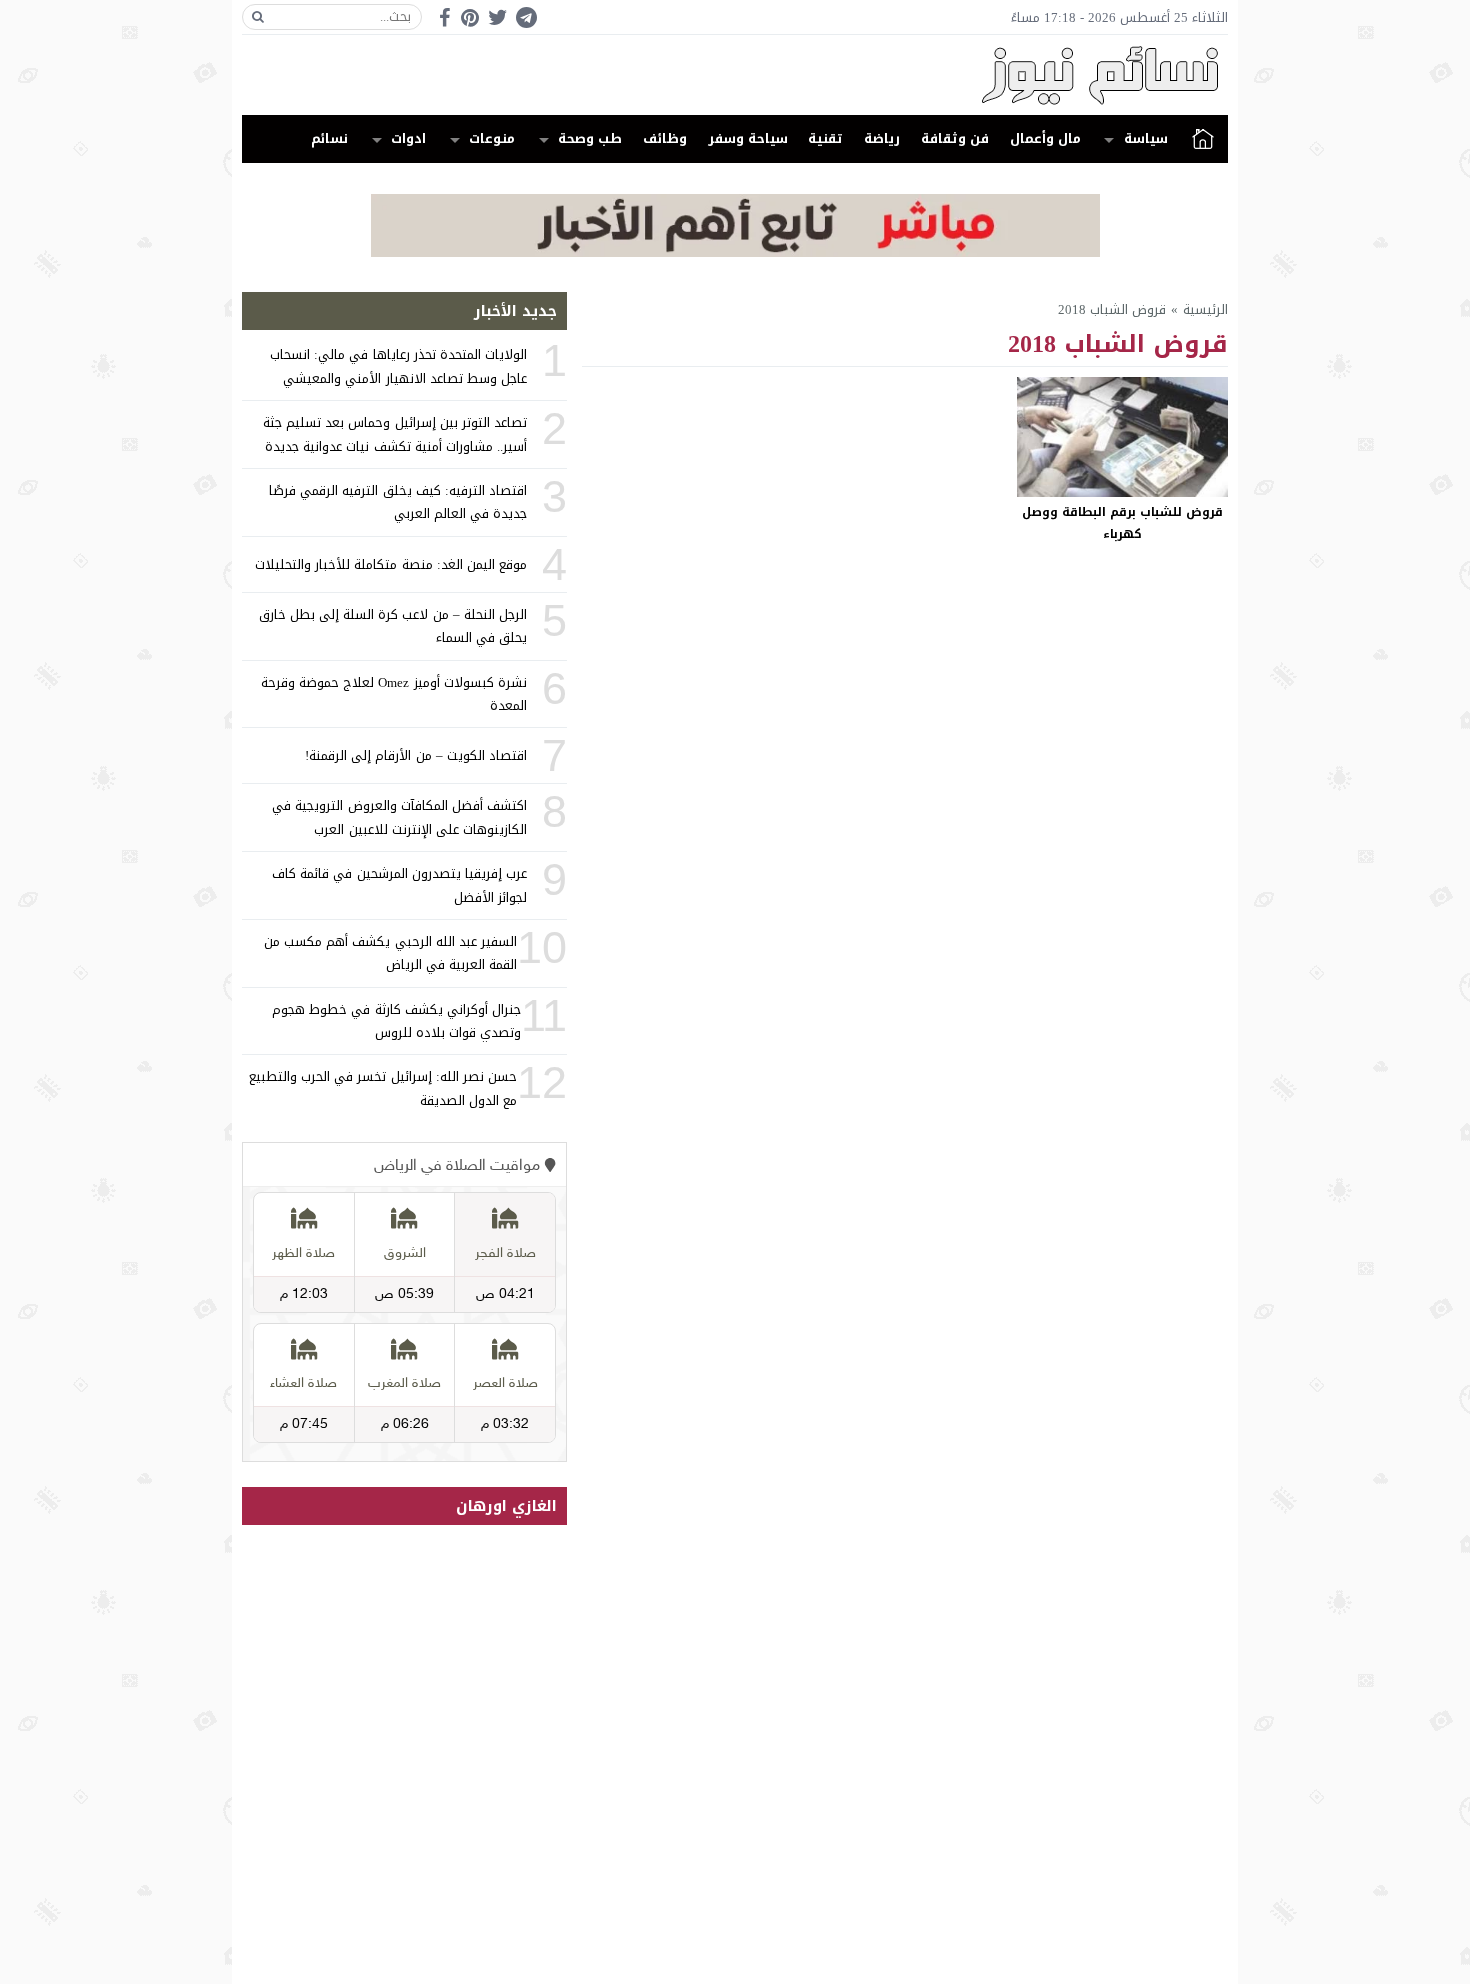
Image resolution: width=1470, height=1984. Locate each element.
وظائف (665, 138)
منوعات (492, 138)
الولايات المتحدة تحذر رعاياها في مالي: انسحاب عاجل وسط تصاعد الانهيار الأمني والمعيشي (398, 366)
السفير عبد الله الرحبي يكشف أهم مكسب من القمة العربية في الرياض (390, 953)
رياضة (882, 138)
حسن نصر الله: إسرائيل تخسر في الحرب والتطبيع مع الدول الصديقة (383, 1088)
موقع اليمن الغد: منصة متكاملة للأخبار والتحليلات (391, 564)
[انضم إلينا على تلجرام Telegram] (526, 17)
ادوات (408, 138)
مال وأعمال (1045, 138)
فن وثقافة (955, 138)
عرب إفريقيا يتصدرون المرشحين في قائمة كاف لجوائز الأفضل (399, 885)
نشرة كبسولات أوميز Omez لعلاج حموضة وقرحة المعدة (394, 694)
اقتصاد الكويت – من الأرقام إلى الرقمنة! (416, 755)
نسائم (329, 138)
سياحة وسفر (748, 138)
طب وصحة (590, 138)
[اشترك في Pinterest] (470, 17)
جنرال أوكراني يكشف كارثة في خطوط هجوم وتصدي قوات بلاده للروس (396, 1021)
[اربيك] (735, 252)
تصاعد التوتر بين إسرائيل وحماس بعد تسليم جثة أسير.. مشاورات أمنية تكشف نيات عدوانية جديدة (395, 434)
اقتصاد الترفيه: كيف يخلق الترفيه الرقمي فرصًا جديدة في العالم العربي (398, 502)
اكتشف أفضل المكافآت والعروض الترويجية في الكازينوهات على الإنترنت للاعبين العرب (399, 817)
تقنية (825, 138)
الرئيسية (1203, 139)
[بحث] (258, 17)
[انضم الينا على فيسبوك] (444, 17)
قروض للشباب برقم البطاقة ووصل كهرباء (1122, 523)
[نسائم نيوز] (735, 75)
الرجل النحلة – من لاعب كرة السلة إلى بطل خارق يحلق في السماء (393, 626)
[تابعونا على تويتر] (498, 17)
